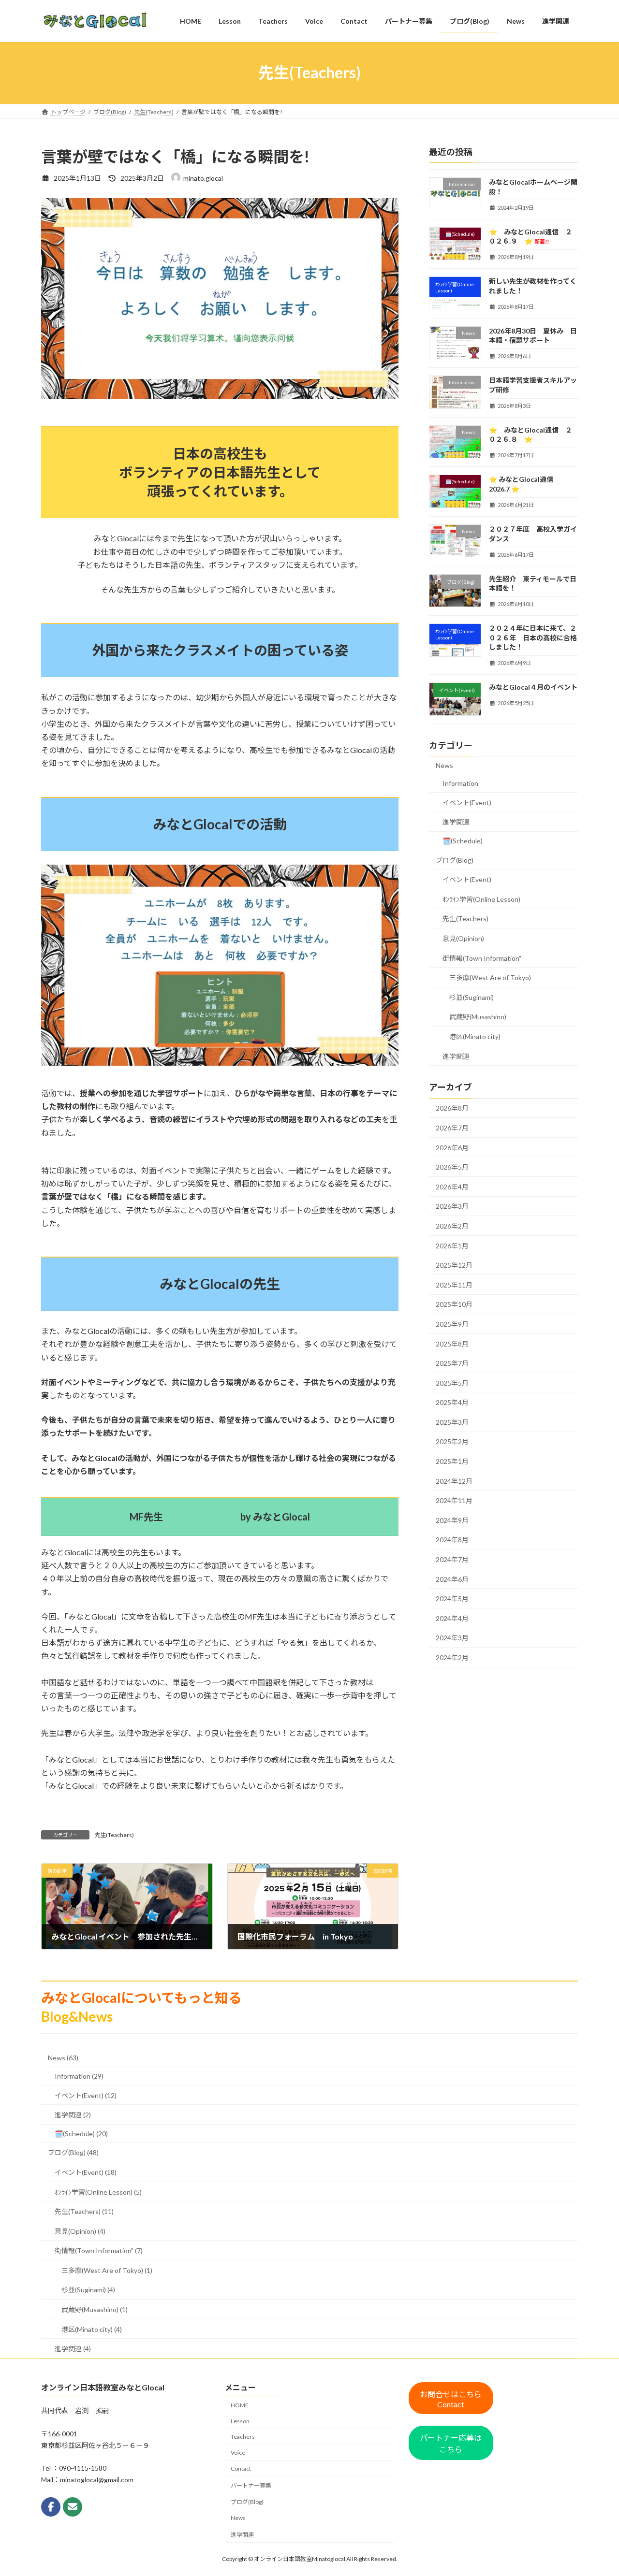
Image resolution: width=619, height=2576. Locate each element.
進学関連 (456, 822)
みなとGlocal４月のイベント (533, 687)
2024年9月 (452, 1520)
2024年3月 (452, 1638)
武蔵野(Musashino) (478, 1017)
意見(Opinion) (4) (80, 2231)
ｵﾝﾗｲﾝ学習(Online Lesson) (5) (98, 2192)
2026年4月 (452, 1186)
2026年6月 (452, 1147)
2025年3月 (452, 1422)
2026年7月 (452, 1128)
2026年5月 (452, 1167)
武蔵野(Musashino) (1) (95, 2309)
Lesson (240, 2421)
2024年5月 (452, 1599)
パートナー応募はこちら (451, 2443)
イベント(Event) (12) (86, 2095)
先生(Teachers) (114, 1835)
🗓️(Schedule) (463, 841)
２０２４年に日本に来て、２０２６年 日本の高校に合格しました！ (533, 637)
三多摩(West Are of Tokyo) (490, 977)
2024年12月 (454, 1481)
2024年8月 (452, 1540)
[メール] (73, 2507)
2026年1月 (452, 1245)
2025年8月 (452, 1343)
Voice (238, 2453)
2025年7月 (452, 1363)
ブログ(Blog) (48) (73, 2152)
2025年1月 (452, 1461)
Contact (241, 2468)
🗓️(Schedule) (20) (81, 2134)
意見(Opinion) (463, 938)
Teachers (243, 2437)
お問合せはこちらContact (451, 2399)
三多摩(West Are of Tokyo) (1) (107, 2270)
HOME (240, 2405)
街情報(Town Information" (482, 958)
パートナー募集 (251, 2485)
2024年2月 (452, 1657)
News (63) (63, 2058)
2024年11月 (454, 1500)
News (444, 765)
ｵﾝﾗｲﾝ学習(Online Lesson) (481, 899)
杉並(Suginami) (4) (88, 2290)
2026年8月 (452, 1108)
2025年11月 (454, 1284)
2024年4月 (452, 1618)
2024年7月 (452, 1559)
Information (460, 783)
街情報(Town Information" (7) (99, 2250)
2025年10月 (454, 1304)
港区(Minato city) (475, 1036)
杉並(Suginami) (472, 997)
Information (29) (79, 2076)
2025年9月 (452, 1324)
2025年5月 (452, 1382)
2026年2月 (452, 1226)
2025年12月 (454, 1265)
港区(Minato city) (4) (92, 2329)
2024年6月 (452, 1579)
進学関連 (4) (73, 2349)
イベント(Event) (467, 802)
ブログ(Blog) (455, 860)
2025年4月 (452, 1402)
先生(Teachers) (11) (84, 2211)
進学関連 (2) (73, 2115)
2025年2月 (452, 1441)
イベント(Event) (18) (86, 2172)
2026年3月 (452, 1206)
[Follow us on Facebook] (51, 2507)
